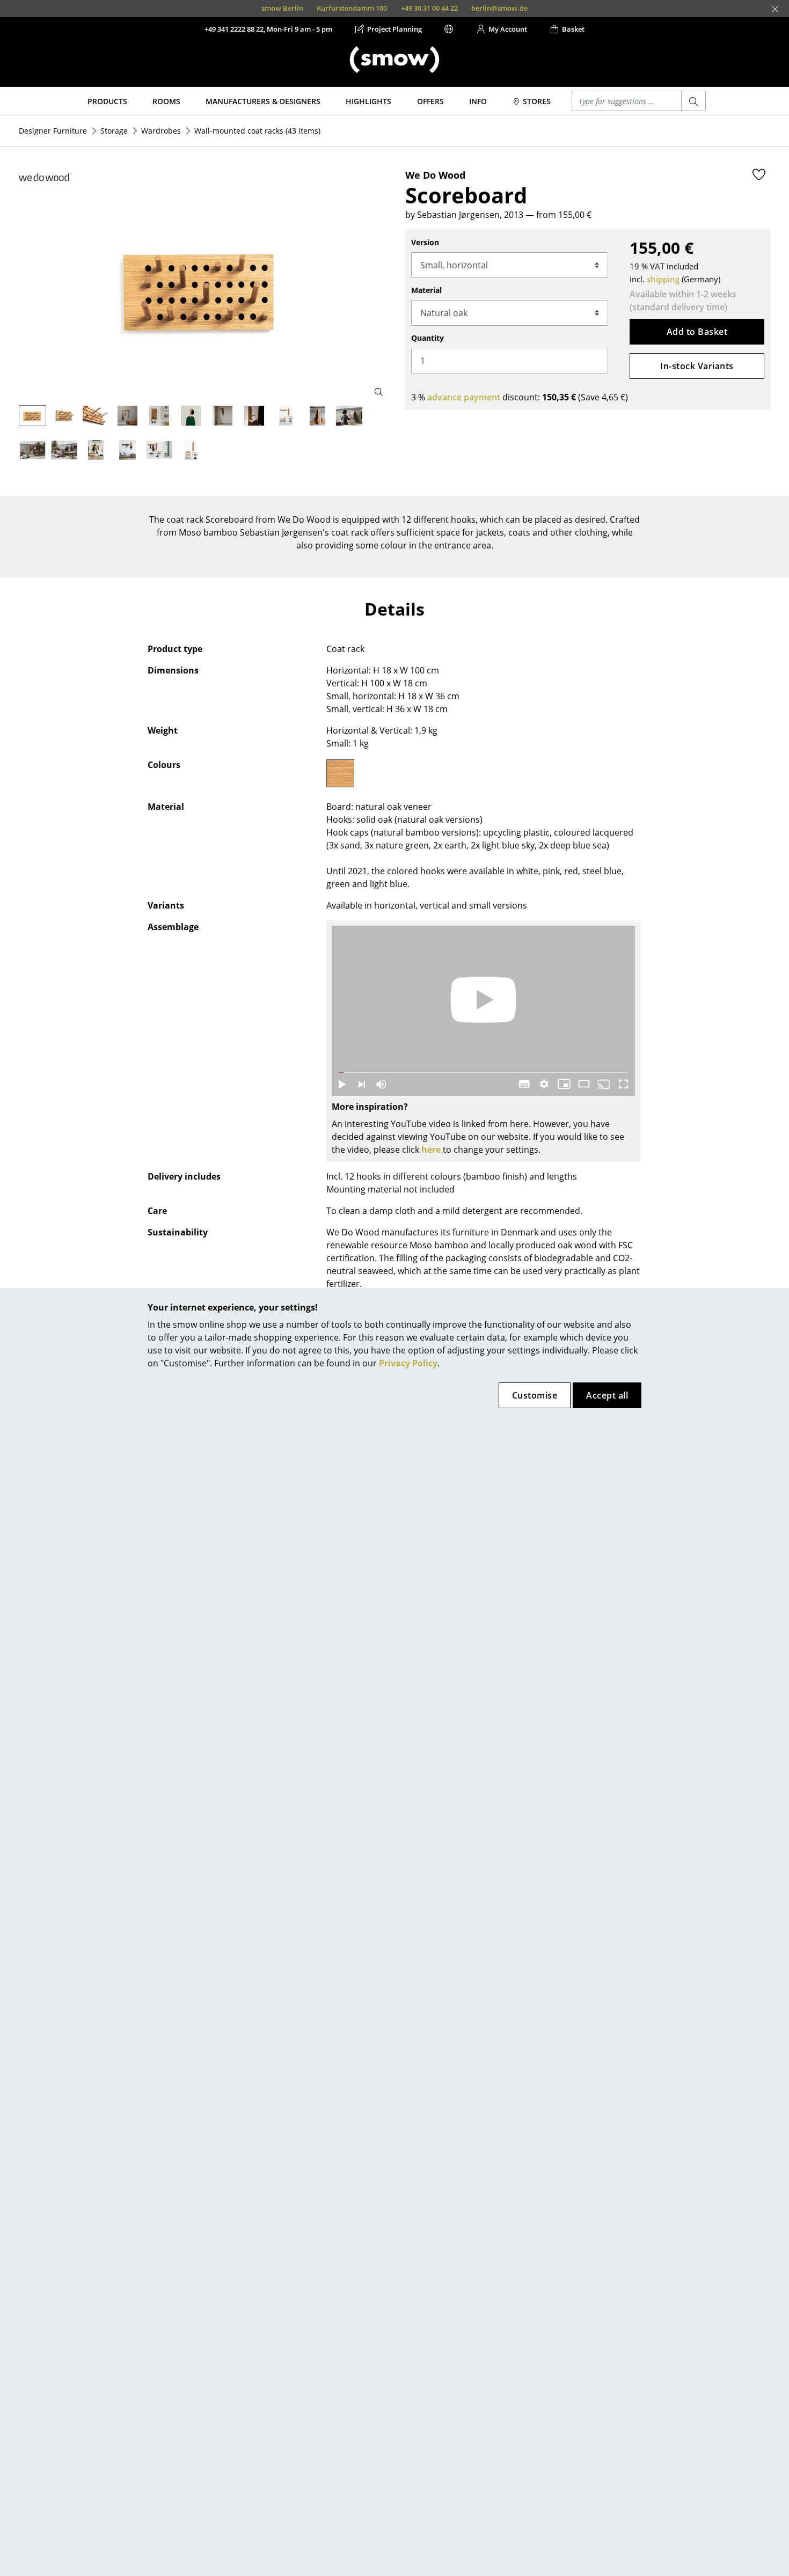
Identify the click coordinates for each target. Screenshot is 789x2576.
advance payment (464, 397)
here (431, 1150)
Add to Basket (697, 332)
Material (426, 290)
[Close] (775, 9)
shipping (663, 279)
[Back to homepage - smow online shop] (394, 60)
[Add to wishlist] (759, 174)
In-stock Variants (697, 366)
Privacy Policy (408, 1363)
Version (425, 242)
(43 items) (257, 131)
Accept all (607, 1395)
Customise (535, 1395)
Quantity (428, 338)
